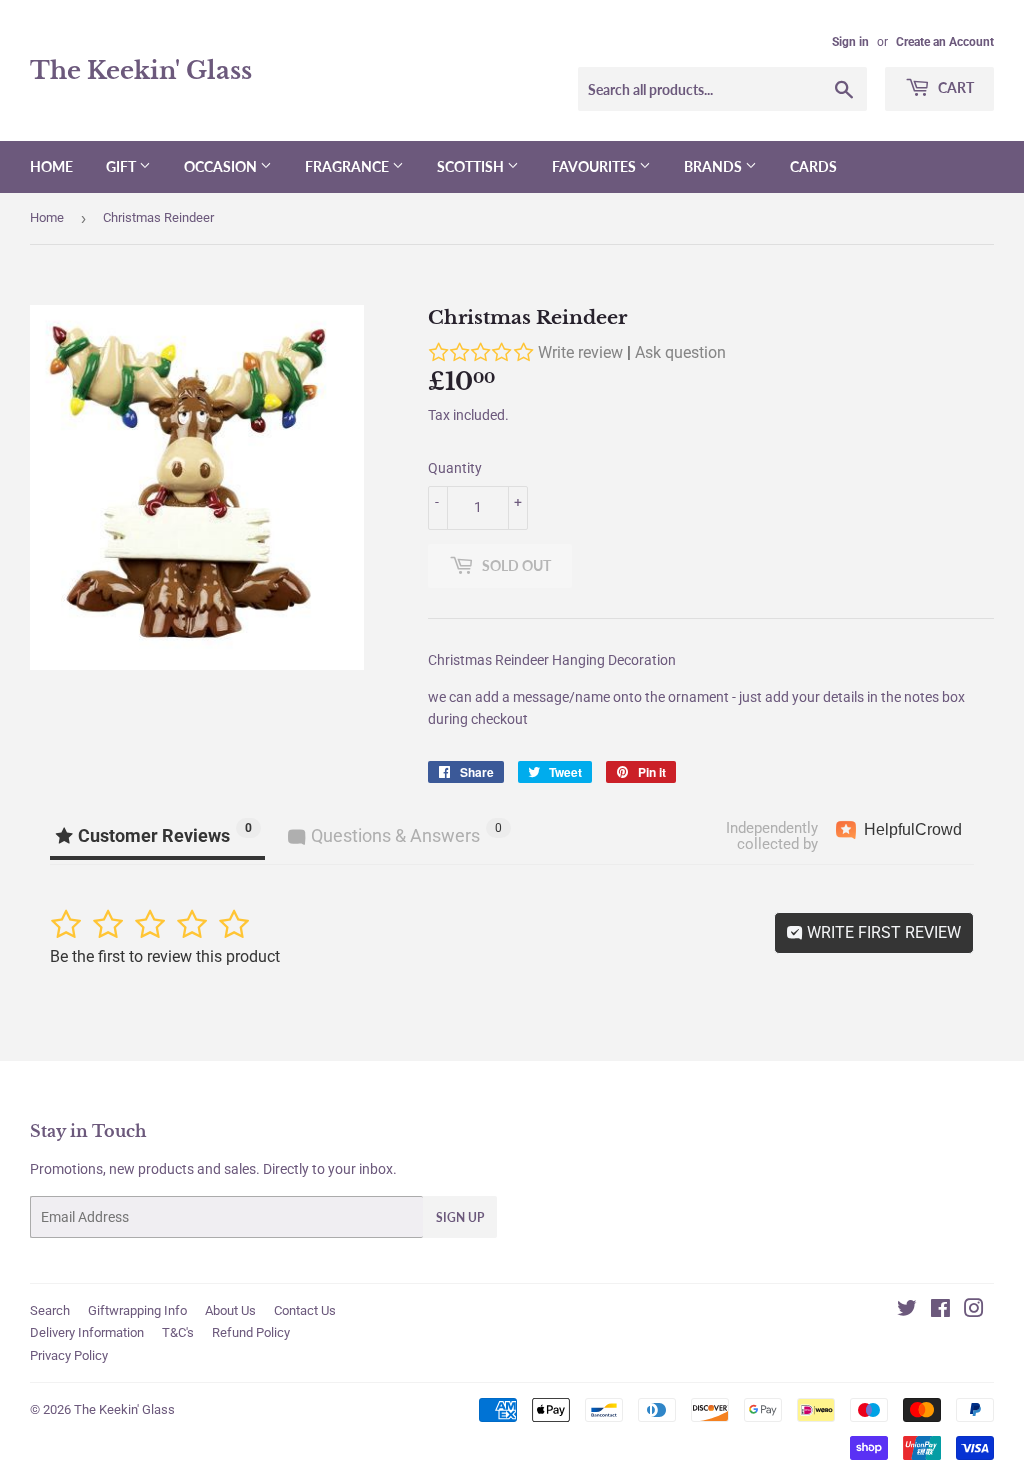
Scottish (472, 166)
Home (51, 166)
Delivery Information (87, 1332)
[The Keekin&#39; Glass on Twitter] (907, 1311)
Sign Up (460, 1217)
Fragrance (348, 166)
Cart (954, 87)
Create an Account (945, 42)
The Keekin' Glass (141, 70)
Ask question (680, 352)
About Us (230, 1310)
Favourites (595, 166)
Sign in (850, 42)
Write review (580, 352)
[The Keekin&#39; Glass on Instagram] (974, 1311)
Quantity (455, 468)
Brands (714, 166)
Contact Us (305, 1310)
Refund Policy (251, 1332)
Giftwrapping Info (137, 1310)
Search (50, 1310)
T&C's (178, 1332)
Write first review (882, 932)
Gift (122, 166)
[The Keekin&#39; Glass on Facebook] (940, 1311)
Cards (813, 166)
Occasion (222, 166)
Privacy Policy (69, 1355)
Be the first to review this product (165, 956)
